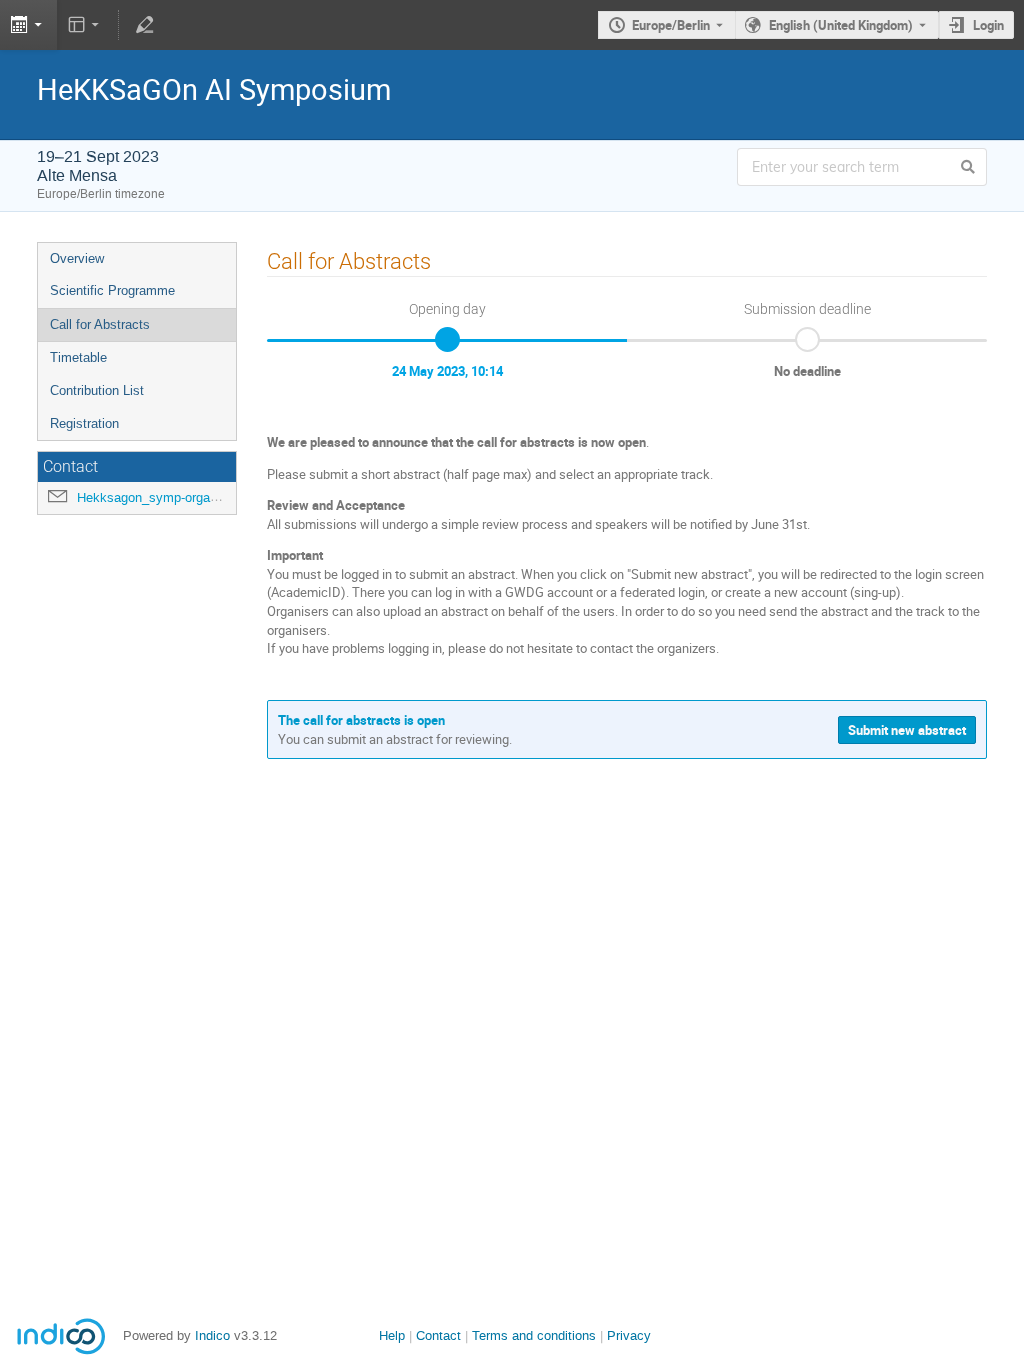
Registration (84, 423)
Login (988, 25)
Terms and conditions (534, 1335)
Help (392, 1335)
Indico (212, 1335)
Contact (438, 1335)
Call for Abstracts (100, 324)
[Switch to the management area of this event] (144, 25)
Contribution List (97, 390)
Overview (77, 258)
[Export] (28, 25)
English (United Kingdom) (841, 25)
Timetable (78, 357)
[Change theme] (85, 25)
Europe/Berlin (671, 25)
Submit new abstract (907, 730)
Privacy (629, 1335)
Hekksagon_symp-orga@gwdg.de (174, 497)
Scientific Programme (112, 290)
